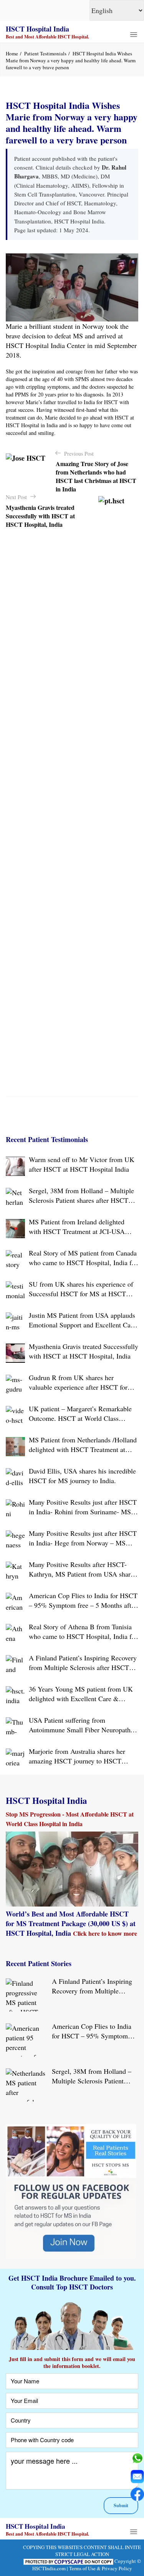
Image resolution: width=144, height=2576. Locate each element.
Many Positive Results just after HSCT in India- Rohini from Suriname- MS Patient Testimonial (83, 1507)
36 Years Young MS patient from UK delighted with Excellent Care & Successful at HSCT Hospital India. (81, 1694)
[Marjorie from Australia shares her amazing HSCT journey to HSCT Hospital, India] (15, 1758)
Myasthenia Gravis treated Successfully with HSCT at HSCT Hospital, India (84, 1351)
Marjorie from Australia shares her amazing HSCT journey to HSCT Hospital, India (77, 1756)
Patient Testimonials (45, 53)
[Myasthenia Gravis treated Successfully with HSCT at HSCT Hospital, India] (15, 1353)
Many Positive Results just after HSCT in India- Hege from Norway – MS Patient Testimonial (83, 1538)
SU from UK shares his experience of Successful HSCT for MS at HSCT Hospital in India (81, 1289)
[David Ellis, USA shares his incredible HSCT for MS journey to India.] (15, 1478)
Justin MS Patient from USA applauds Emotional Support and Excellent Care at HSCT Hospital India (82, 1320)
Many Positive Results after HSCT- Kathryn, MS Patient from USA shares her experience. (83, 1569)
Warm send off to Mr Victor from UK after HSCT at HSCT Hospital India (82, 1164)
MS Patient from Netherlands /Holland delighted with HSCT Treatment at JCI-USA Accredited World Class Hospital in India (83, 1445)
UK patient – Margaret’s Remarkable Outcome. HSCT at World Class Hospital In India (80, 1414)
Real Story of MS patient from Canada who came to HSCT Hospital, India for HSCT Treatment (83, 1258)
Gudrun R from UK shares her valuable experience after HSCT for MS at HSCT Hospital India (78, 1382)
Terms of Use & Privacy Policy (101, 2568)
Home (12, 53)
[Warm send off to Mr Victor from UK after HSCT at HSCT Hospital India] (15, 1166)
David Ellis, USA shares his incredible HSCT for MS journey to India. (82, 1476)
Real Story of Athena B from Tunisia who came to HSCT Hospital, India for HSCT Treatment (83, 1632)
